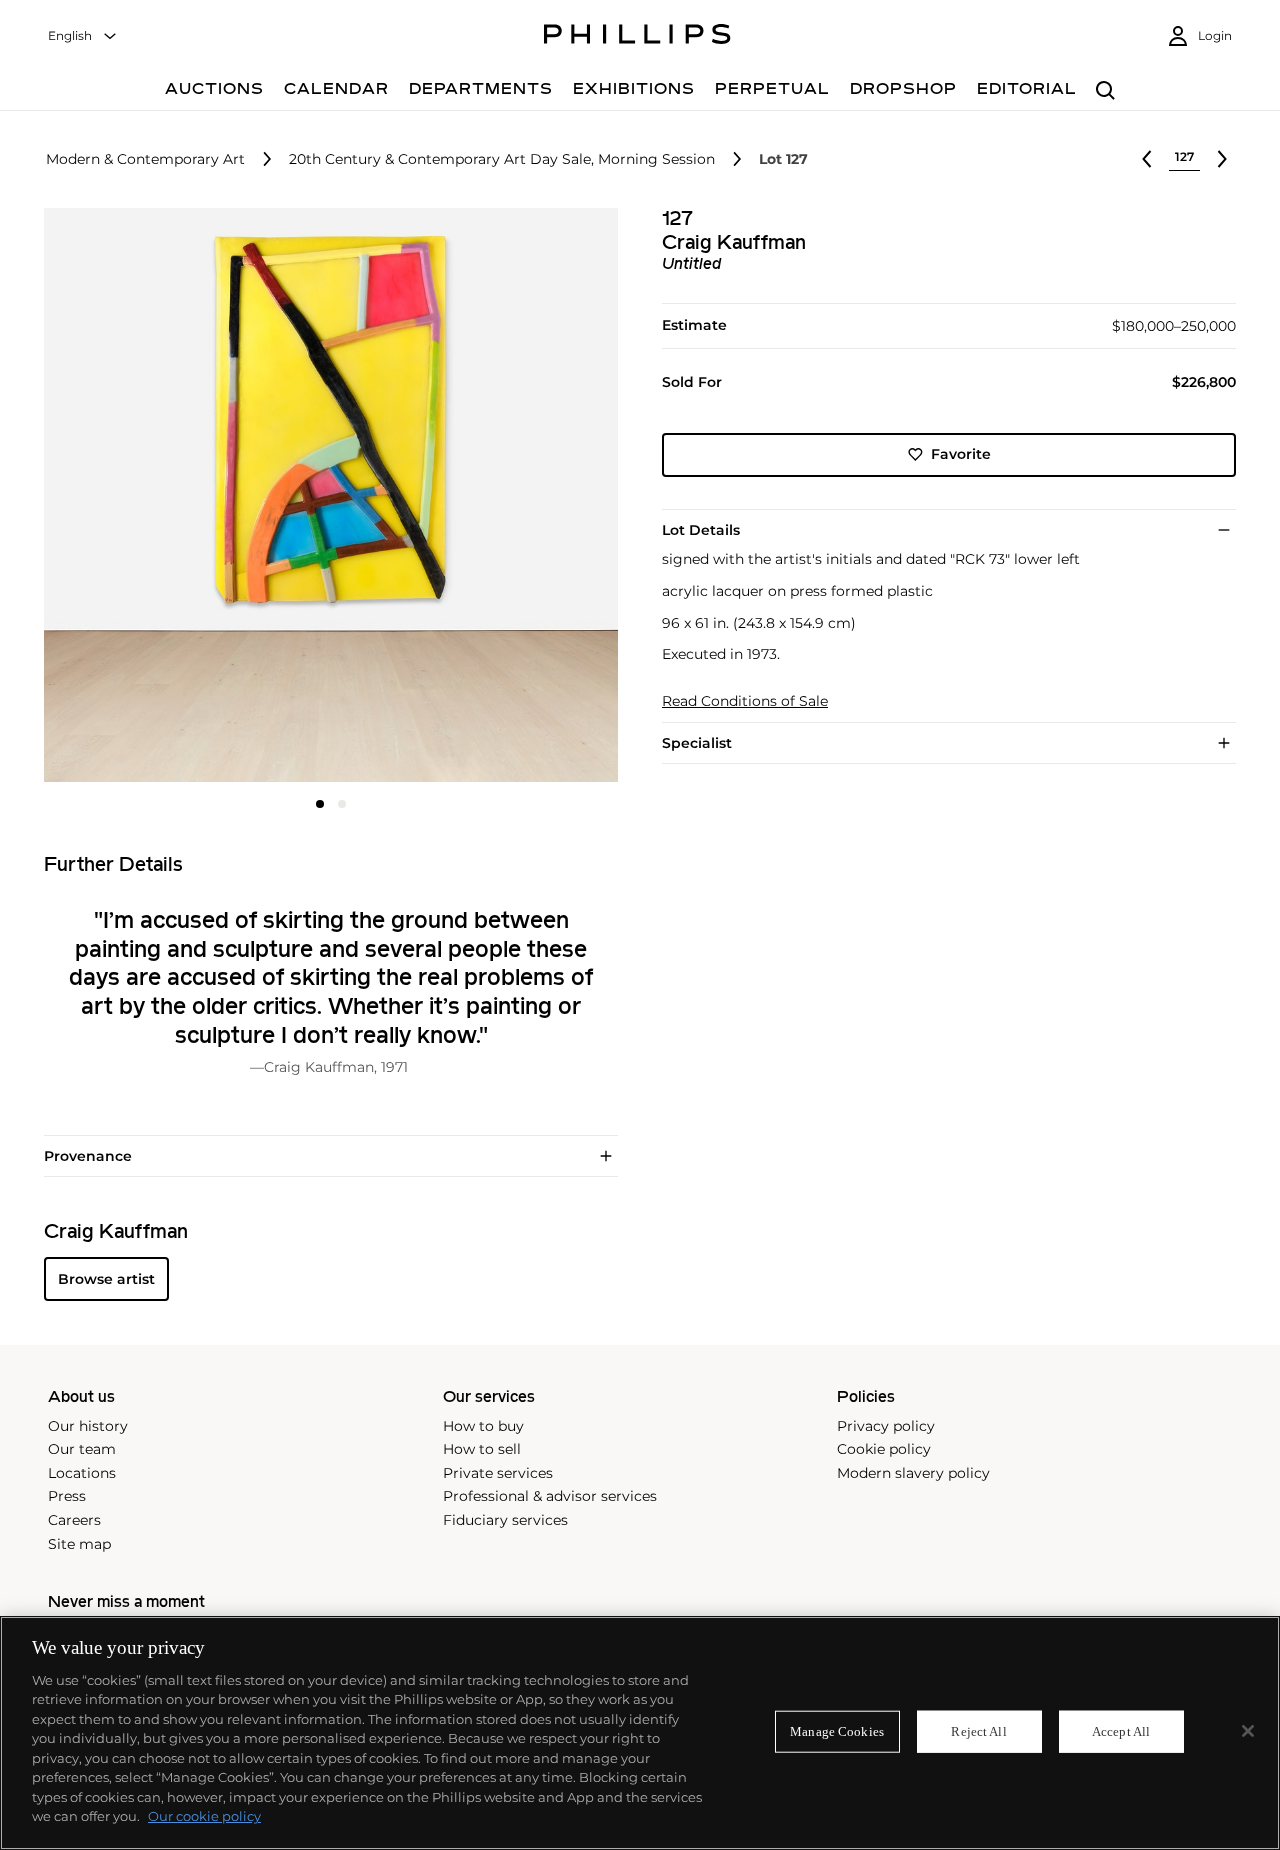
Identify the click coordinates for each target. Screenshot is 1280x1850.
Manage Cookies (837, 1731)
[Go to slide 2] (342, 804)
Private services (498, 1473)
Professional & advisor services (550, 1496)
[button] (325, 495)
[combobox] (83, 36)
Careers (74, 1520)
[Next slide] (522, 497)
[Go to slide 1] (320, 804)
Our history (88, 1426)
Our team (82, 1449)
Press (67, 1496)
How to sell (482, 1449)
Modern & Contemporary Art (145, 159)
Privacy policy (886, 1426)
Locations (82, 1473)
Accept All (1121, 1731)
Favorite (961, 454)
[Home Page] (637, 37)
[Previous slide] (139, 497)
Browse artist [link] (106, 1279)
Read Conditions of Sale (745, 701)
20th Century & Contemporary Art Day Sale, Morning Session (502, 159)
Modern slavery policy (913, 1473)
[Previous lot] (1147, 159)
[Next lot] (1222, 159)
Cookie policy (884, 1449)
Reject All (978, 1731)
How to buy (483, 1426)
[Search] (1105, 91)
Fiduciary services (505, 1520)
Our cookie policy (204, 1816)
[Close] (1248, 1731)
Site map (79, 1544)
